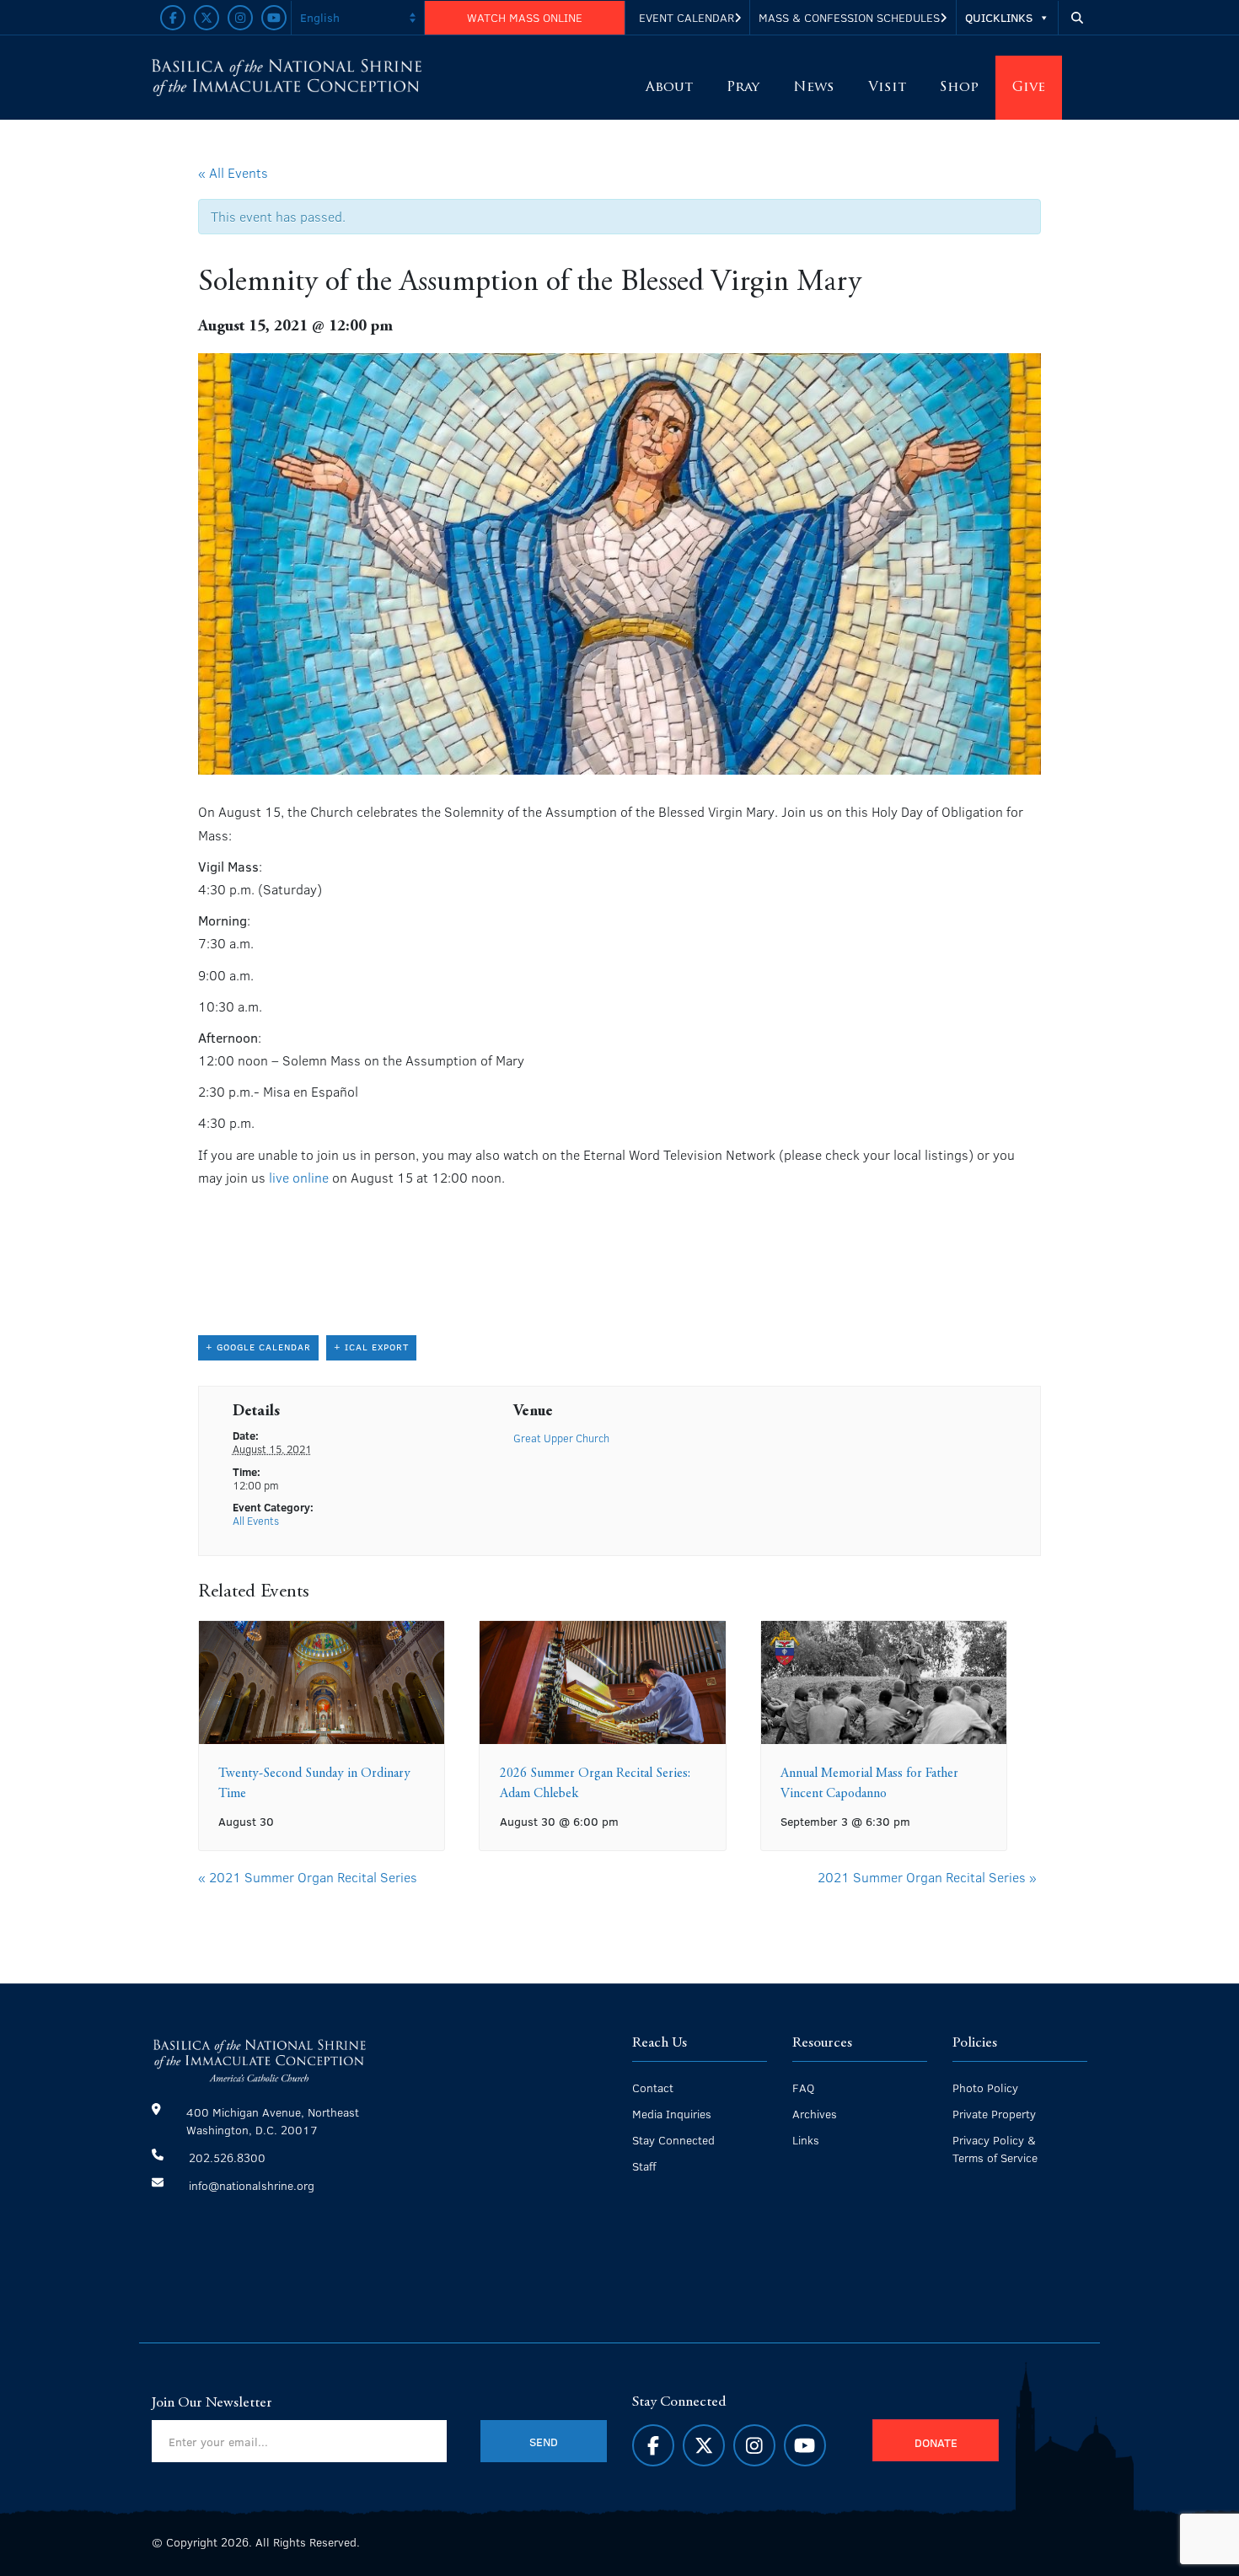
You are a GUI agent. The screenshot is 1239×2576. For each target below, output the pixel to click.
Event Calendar (687, 17)
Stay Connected (673, 2140)
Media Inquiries (672, 2114)
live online (299, 1177)
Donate (936, 2442)
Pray (743, 88)
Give (1029, 88)
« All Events (233, 172)
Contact (653, 2088)
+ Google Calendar (258, 1347)
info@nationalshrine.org (252, 2185)
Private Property (994, 2114)
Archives (815, 2114)
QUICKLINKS (999, 17)
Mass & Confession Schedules (849, 17)
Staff (644, 2166)
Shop (959, 88)
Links (806, 2140)
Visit (887, 88)
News (814, 88)
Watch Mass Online (525, 17)
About (669, 88)
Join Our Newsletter (212, 2403)
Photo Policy (985, 2088)
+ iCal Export (371, 1347)
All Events (256, 1521)
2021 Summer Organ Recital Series (308, 1877)
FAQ (803, 2088)
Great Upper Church (561, 1438)
